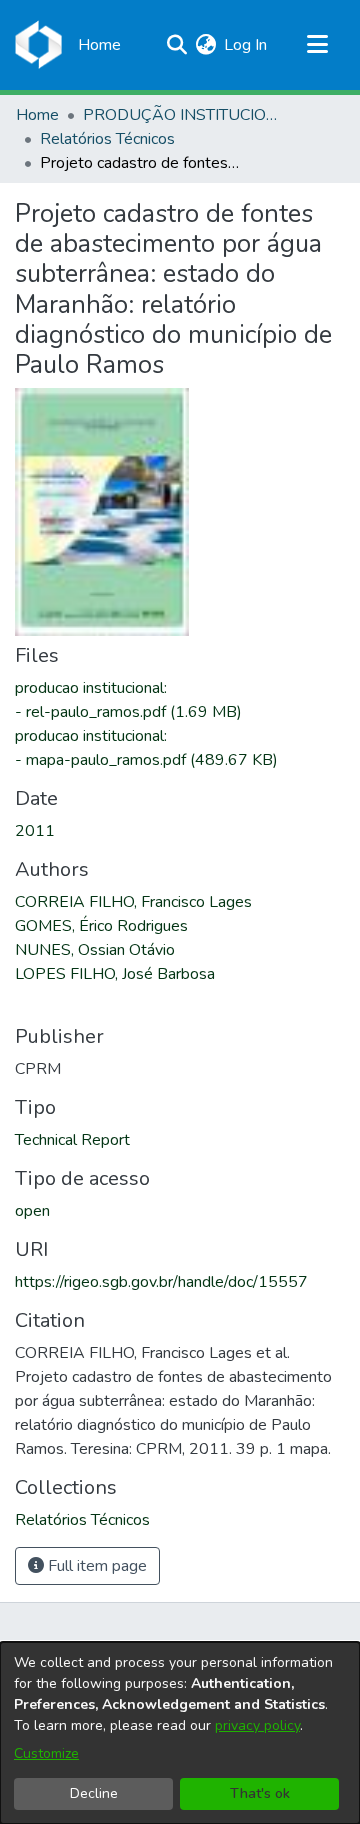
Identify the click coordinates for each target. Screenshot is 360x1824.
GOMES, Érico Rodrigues (101, 926)
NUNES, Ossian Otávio (95, 950)
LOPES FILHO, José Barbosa (115, 974)
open (32, 1211)
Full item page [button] (95, 1566)
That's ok (260, 1793)
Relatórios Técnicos (107, 139)
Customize (46, 1753)
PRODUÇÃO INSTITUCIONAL (183, 115)
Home (37, 115)
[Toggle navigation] (317, 45)
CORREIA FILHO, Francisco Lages (133, 902)
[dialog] (180, 1733)
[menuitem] (205, 45)
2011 (35, 831)
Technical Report (72, 1140)
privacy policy (257, 1725)
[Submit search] (176, 45)
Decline (94, 1793)
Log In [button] (246, 45)
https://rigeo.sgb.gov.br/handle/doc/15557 (161, 1282)
